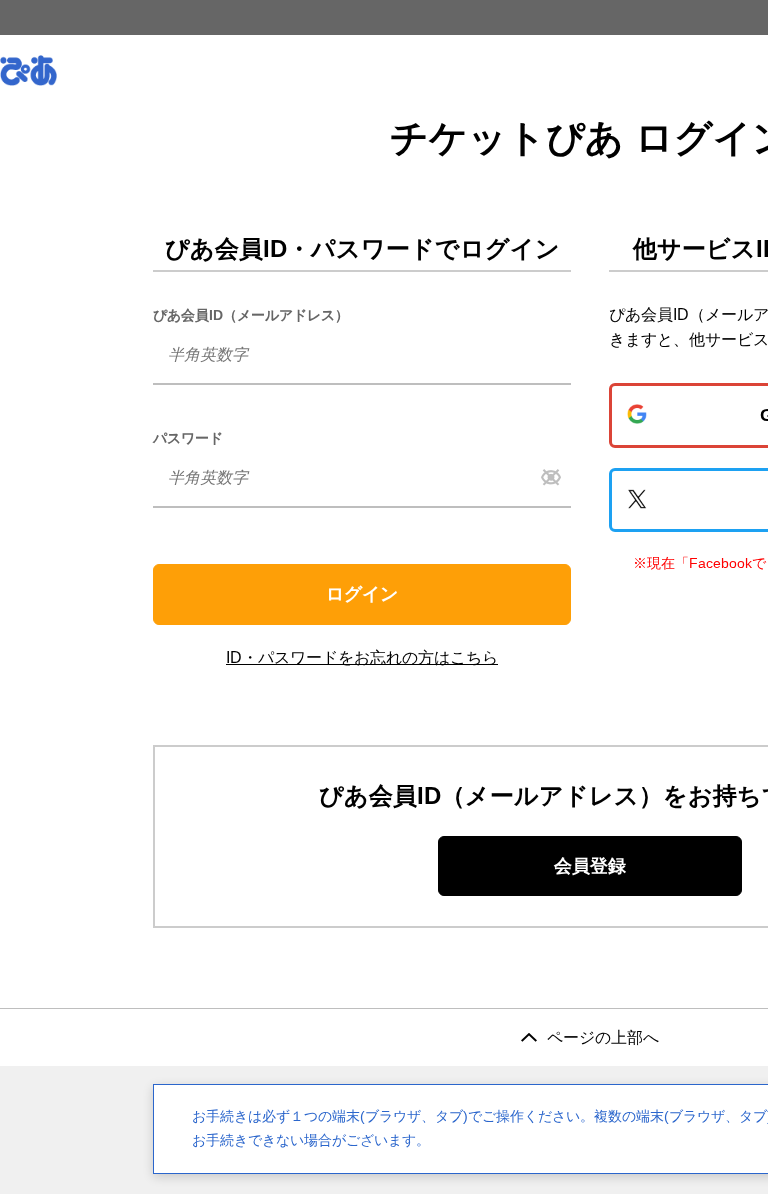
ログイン (362, 594)
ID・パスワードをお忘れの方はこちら (362, 657)
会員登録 (590, 866)
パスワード (188, 438)
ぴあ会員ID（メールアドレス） (251, 315)
